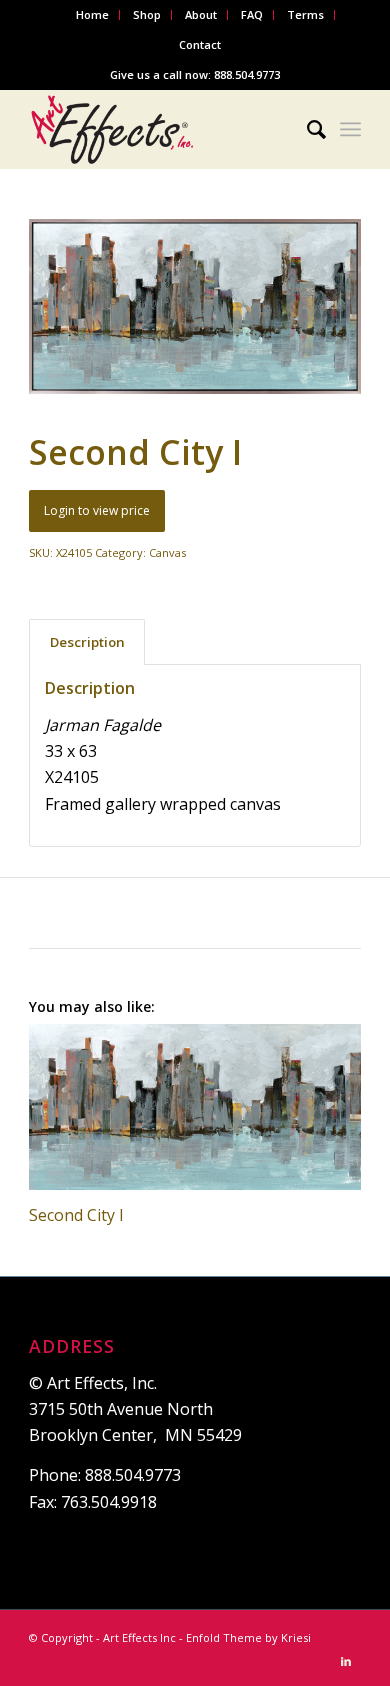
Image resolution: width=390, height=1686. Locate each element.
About (201, 14)
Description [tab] (87, 642)
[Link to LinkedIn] (346, 1661)
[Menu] (350, 129)
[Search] (306, 129)
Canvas (167, 552)
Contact (200, 44)
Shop (147, 14)
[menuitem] (93, 15)
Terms (305, 14)
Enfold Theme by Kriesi (248, 1637)
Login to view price (97, 510)
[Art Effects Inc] (161, 129)
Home (92, 14)
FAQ (252, 14)
